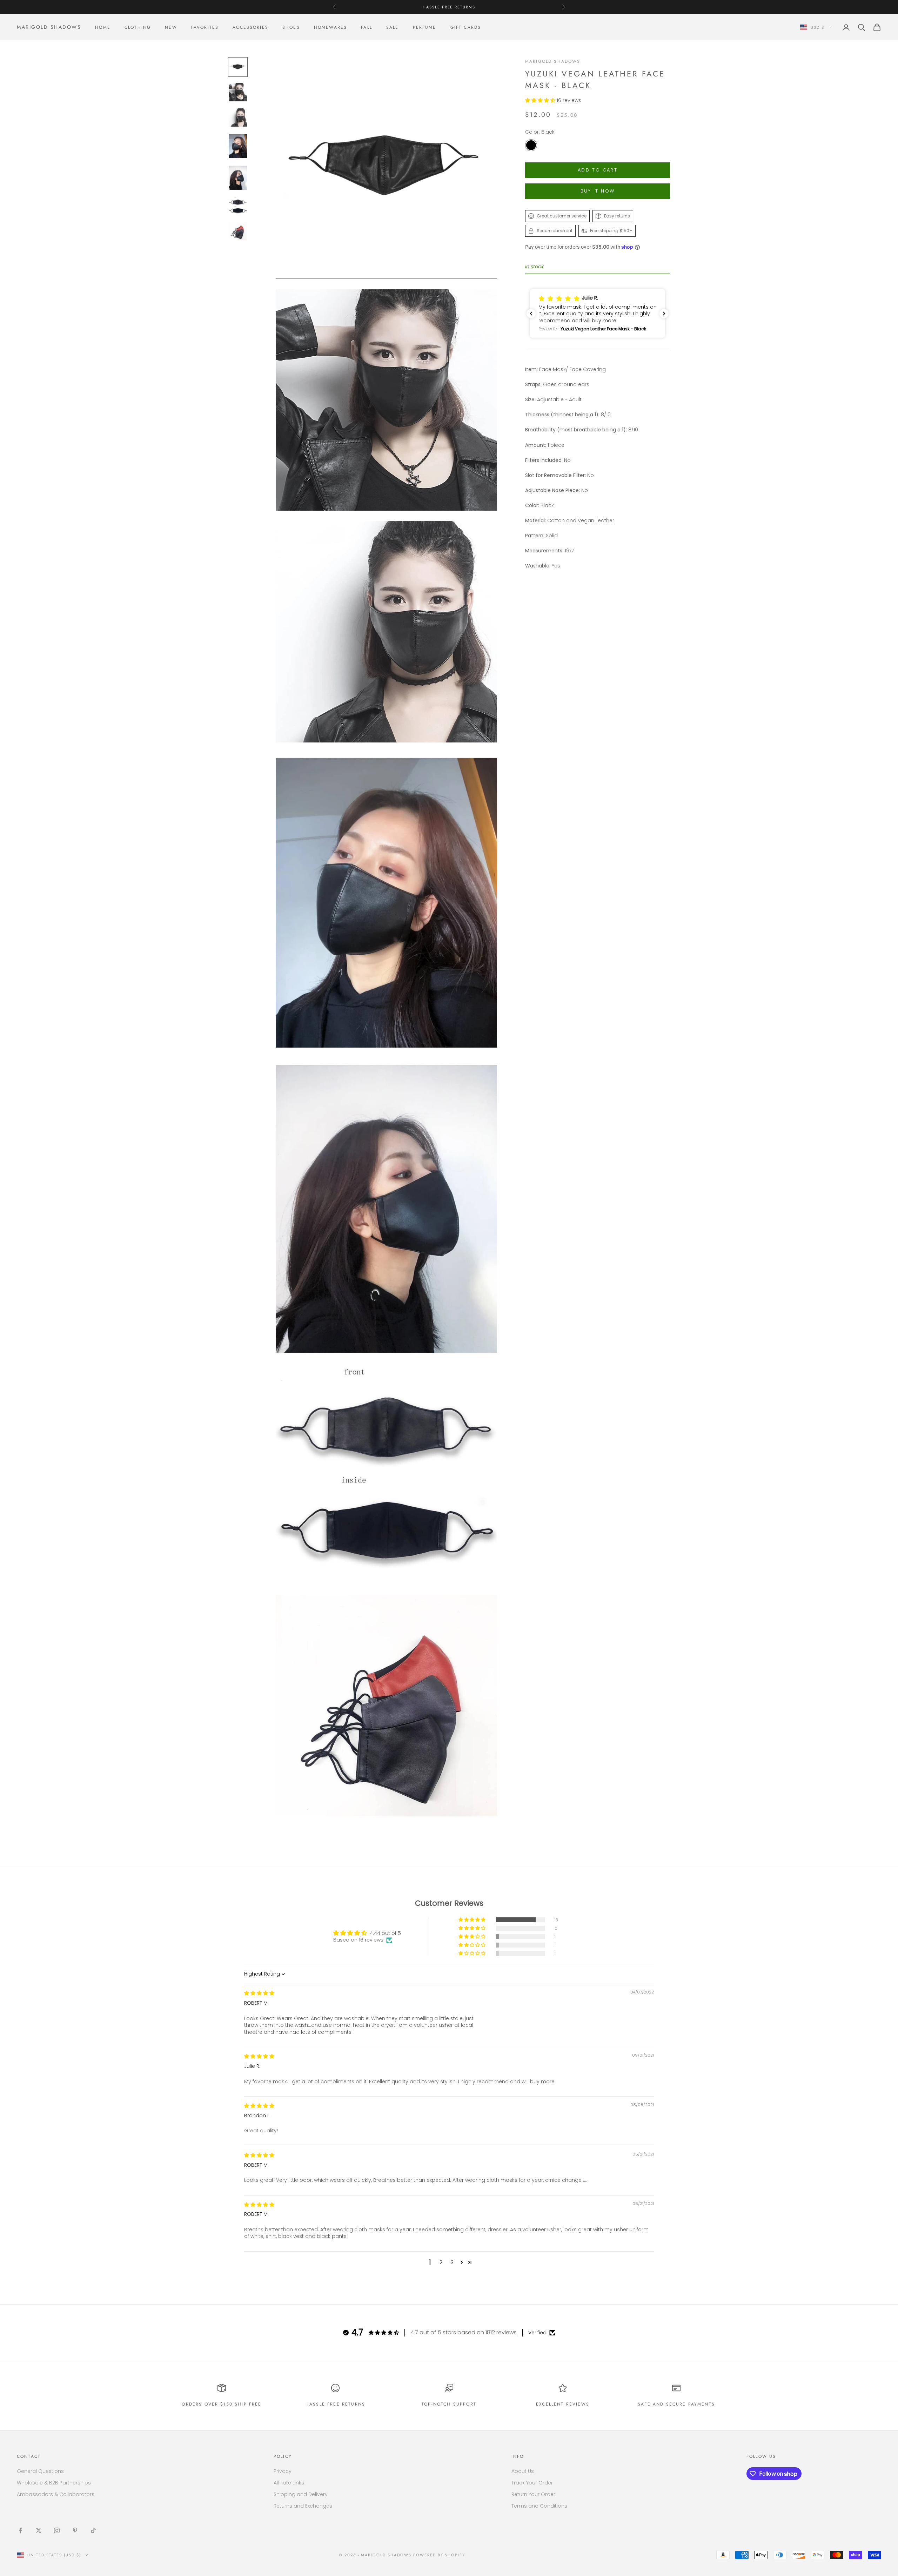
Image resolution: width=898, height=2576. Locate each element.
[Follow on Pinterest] (75, 2530)
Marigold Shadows (553, 61)
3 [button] (452, 2262)
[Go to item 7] (238, 231)
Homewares (330, 27)
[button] (541, 100)
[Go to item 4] (238, 146)
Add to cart (598, 170)
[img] (259, 1993)
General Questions (40, 2471)
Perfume (425, 27)
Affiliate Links (289, 2483)
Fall (367, 27)
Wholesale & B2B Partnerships (54, 2483)
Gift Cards (466, 27)
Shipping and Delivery (301, 2494)
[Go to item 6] (238, 206)
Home (103, 27)
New (171, 27)
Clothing (138, 27)
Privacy (283, 2471)
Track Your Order (532, 2483)
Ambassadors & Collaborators (56, 2494)
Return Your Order (533, 2494)
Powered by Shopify (439, 2555)
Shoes (291, 27)
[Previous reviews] (531, 314)
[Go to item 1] (238, 67)
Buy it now (598, 191)
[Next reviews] (664, 314)
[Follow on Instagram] (57, 2530)
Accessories (250, 27)
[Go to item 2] (238, 92)
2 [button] (441, 2262)
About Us (523, 2471)
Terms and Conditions (539, 2506)
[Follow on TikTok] (93, 2530)
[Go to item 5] (238, 177)
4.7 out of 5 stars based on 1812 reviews (464, 2332)
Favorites (205, 27)
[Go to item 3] (238, 117)
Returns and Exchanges (303, 2506)
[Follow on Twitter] (39, 2530)
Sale (393, 27)
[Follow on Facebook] (20, 2530)
